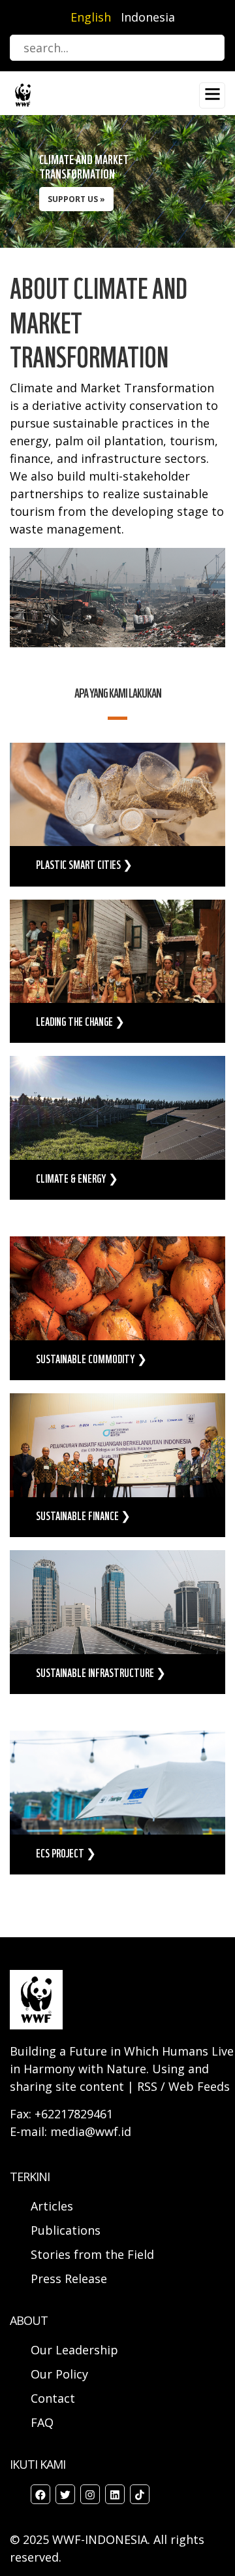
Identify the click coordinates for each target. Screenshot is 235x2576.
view (117, 815)
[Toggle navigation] (212, 95)
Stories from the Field (92, 2254)
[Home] (23, 94)
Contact (53, 2398)
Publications (66, 2230)
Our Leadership (74, 2350)
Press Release (69, 2279)
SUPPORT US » (76, 199)
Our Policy (59, 2374)
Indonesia (148, 17)
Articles (52, 2206)
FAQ (42, 2422)
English (91, 17)
